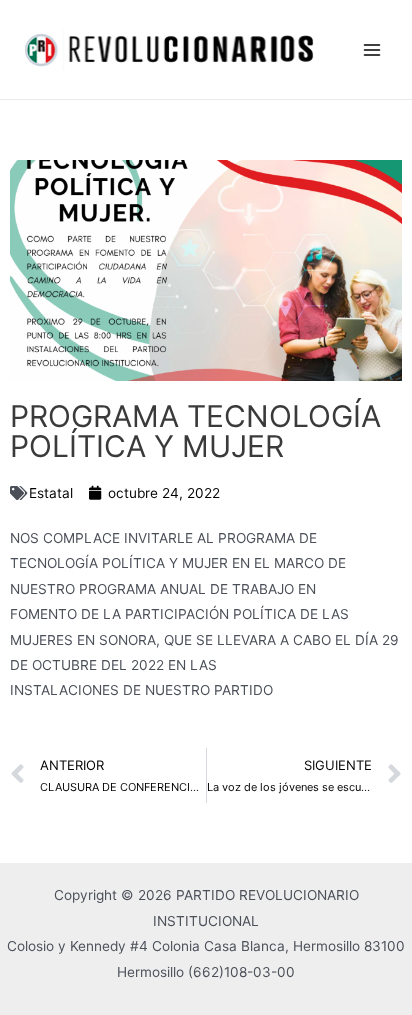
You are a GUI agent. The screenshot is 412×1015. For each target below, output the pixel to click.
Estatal (51, 493)
